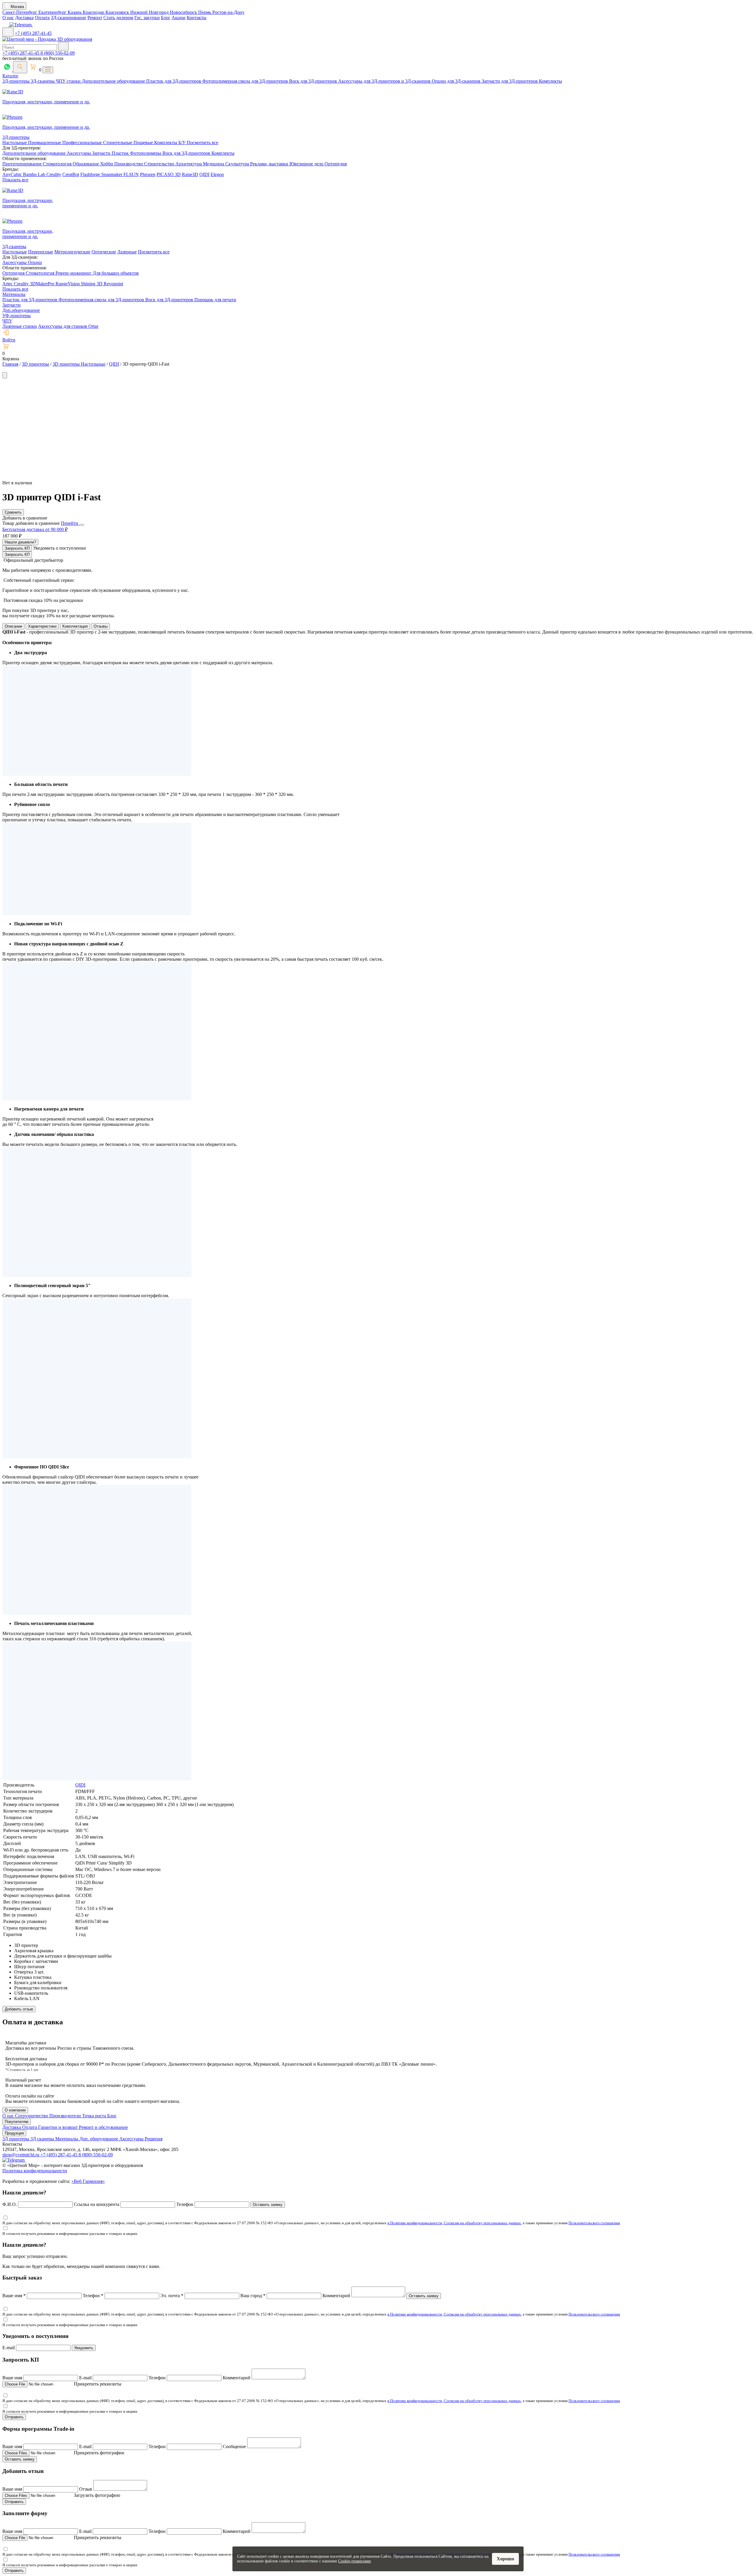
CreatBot (71, 174)
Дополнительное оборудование (114, 81)
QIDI (204, 174)
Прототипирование (23, 164)
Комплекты (550, 81)
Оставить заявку (268, 2205)
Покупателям (17, 2122)
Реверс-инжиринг (74, 273)
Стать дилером (118, 18)
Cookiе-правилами (355, 2561)
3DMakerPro (43, 284)
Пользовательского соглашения (594, 2223)
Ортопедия (336, 164)
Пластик (121, 153)
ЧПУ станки (69, 81)
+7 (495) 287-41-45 (33, 33)
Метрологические (72, 252)
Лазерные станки (20, 326)
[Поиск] (20, 67)
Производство (129, 164)
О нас (8, 18)
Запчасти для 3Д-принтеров (510, 81)
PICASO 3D (169, 174)
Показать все (15, 180)
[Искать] (63, 46)
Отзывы (101, 626)
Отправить (14, 2417)
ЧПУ (7, 321)
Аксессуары (79, 153)
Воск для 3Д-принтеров (314, 81)
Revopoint (113, 284)
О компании (15, 2110)
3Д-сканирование (69, 18)
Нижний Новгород (150, 12)
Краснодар (94, 12)
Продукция (14, 2133)
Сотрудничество (32, 2116)
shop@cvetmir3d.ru (21, 2155)
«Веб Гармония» (88, 2181)
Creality (54, 174)
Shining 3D (92, 284)
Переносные (41, 252)
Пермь (205, 12)
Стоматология (58, 164)
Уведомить (84, 2348)
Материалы (14, 294)
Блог (166, 18)
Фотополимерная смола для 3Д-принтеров (246, 81)
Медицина (214, 164)
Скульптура (238, 164)
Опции (35, 262)
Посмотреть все (202, 143)
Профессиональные (83, 143)
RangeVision (68, 284)
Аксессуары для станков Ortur (68, 326)
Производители (66, 2116)
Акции (179, 18)
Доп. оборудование (99, 2139)
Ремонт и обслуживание (103, 2127)
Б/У (183, 143)
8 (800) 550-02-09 (58, 53)
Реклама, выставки (270, 164)
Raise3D (190, 174)
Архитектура (189, 164)
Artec (8, 284)
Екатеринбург (53, 12)
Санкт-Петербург (20, 12)
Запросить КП (17, 548)
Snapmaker (112, 174)
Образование (86, 164)
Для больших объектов (116, 273)
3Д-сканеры (43, 81)
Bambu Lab (35, 174)
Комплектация (75, 626)
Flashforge (91, 174)
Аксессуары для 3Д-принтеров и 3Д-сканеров (385, 81)
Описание (13, 626)
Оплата (42, 18)
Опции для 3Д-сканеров (457, 81)
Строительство (160, 164)
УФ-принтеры (17, 316)
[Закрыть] (82, 525)
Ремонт (95, 18)
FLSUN (131, 174)
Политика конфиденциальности (35, 2171)
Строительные (118, 143)
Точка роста (95, 2116)
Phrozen (148, 174)
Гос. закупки (147, 18)
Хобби (107, 164)
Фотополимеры (146, 153)
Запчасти (102, 153)
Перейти (70, 523)
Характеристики (42, 626)
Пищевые (144, 143)
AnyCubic (13, 174)
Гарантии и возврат (58, 2127)
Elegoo (217, 174)
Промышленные (45, 143)
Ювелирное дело (307, 164)
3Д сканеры (43, 2139)
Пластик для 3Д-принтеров (174, 81)
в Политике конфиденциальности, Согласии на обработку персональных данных (454, 2223)
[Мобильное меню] (8, 32)
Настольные (15, 143)
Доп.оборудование (21, 310)
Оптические (104, 252)
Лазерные (127, 252)
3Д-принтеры (17, 81)
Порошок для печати (215, 300)
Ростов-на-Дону (228, 12)
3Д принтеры (16, 2139)
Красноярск (118, 12)
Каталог (10, 76)
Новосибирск (184, 12)
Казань (75, 12)
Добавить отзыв (19, 2009)
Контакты (197, 18)
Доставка (24, 18)
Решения (154, 2139)
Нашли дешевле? (20, 542)
